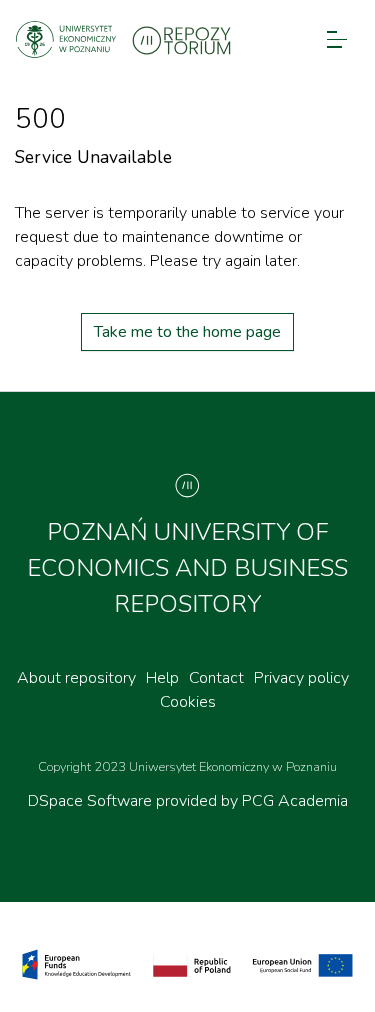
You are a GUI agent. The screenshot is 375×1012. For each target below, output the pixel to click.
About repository (76, 678)
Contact (216, 678)
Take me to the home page (187, 332)
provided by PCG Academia (252, 801)
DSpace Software (92, 801)
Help (162, 678)
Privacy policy (301, 678)
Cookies (188, 702)
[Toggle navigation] (337, 39)
